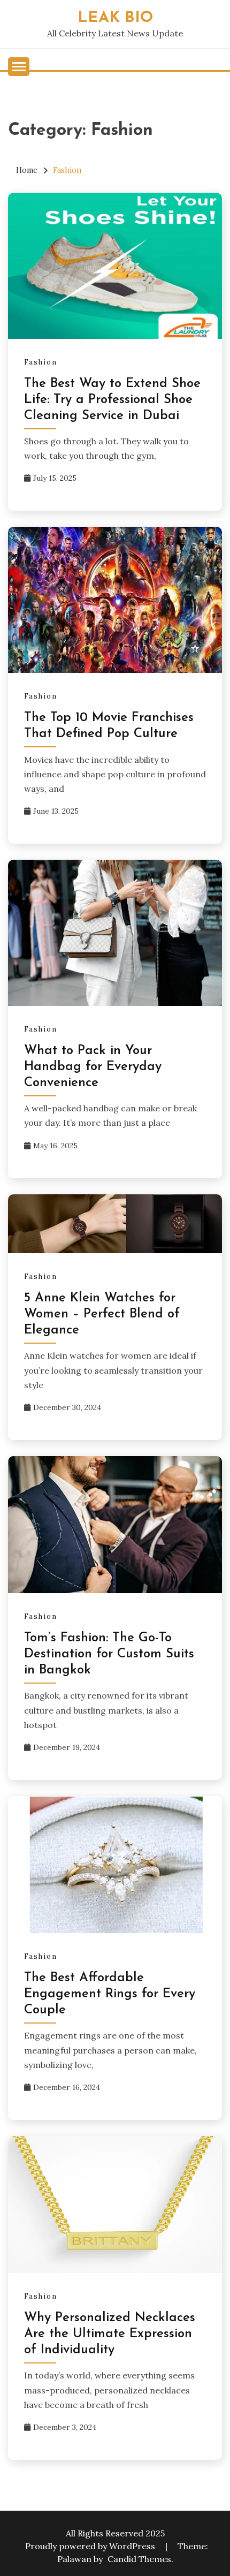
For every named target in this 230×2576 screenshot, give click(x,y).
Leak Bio (115, 18)
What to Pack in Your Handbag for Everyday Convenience (93, 1067)
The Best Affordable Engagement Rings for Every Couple (110, 1994)
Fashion (41, 362)
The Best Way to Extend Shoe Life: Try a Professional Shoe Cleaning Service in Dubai (112, 400)
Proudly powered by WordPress (91, 2546)
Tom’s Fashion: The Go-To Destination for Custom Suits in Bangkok (109, 1654)
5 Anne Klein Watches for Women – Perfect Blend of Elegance (102, 1314)
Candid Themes (139, 2559)
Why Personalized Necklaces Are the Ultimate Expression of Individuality (110, 2334)
